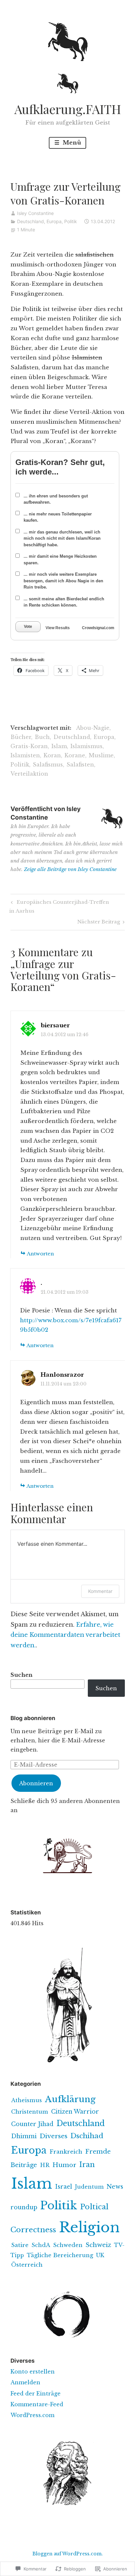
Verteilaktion (29, 774)
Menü (71, 143)
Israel (64, 2187)
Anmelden (25, 2382)
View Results (58, 628)
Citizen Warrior (75, 2112)
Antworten (40, 1254)
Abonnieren (36, 1783)
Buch (42, 737)
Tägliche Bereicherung (60, 2255)
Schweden (68, 2245)
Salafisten (80, 765)
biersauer (55, 1026)
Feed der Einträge (36, 2393)
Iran (87, 2165)
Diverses (54, 2136)
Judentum (89, 2187)
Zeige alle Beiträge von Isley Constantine (70, 869)
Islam (59, 746)
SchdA (41, 2245)
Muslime (101, 755)
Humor (64, 2165)
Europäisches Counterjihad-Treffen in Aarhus (59, 906)
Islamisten (25, 755)
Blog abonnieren (33, 1718)
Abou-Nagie (93, 728)
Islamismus (87, 746)
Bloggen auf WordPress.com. (68, 2554)
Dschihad (87, 2136)
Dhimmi (24, 2136)
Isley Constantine (35, 213)
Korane (75, 755)
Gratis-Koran (29, 746)
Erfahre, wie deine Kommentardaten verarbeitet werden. (65, 1635)
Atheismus (27, 2100)
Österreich (27, 2265)
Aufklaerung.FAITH (68, 109)
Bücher (21, 737)
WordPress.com (32, 2415)
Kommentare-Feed (37, 2404)
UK (100, 2255)
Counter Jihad (32, 2124)
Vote (28, 627)
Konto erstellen (33, 2372)
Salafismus (48, 765)
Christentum (30, 2112)
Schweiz (98, 2245)
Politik (71, 221)
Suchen (21, 1675)
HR (45, 2165)
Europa (54, 221)
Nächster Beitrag (99, 923)
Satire (20, 2245)
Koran (52, 755)
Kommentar (100, 1591)
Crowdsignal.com (98, 628)
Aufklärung (70, 2099)
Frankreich (66, 2152)
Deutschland (30, 221)
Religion (89, 2227)
